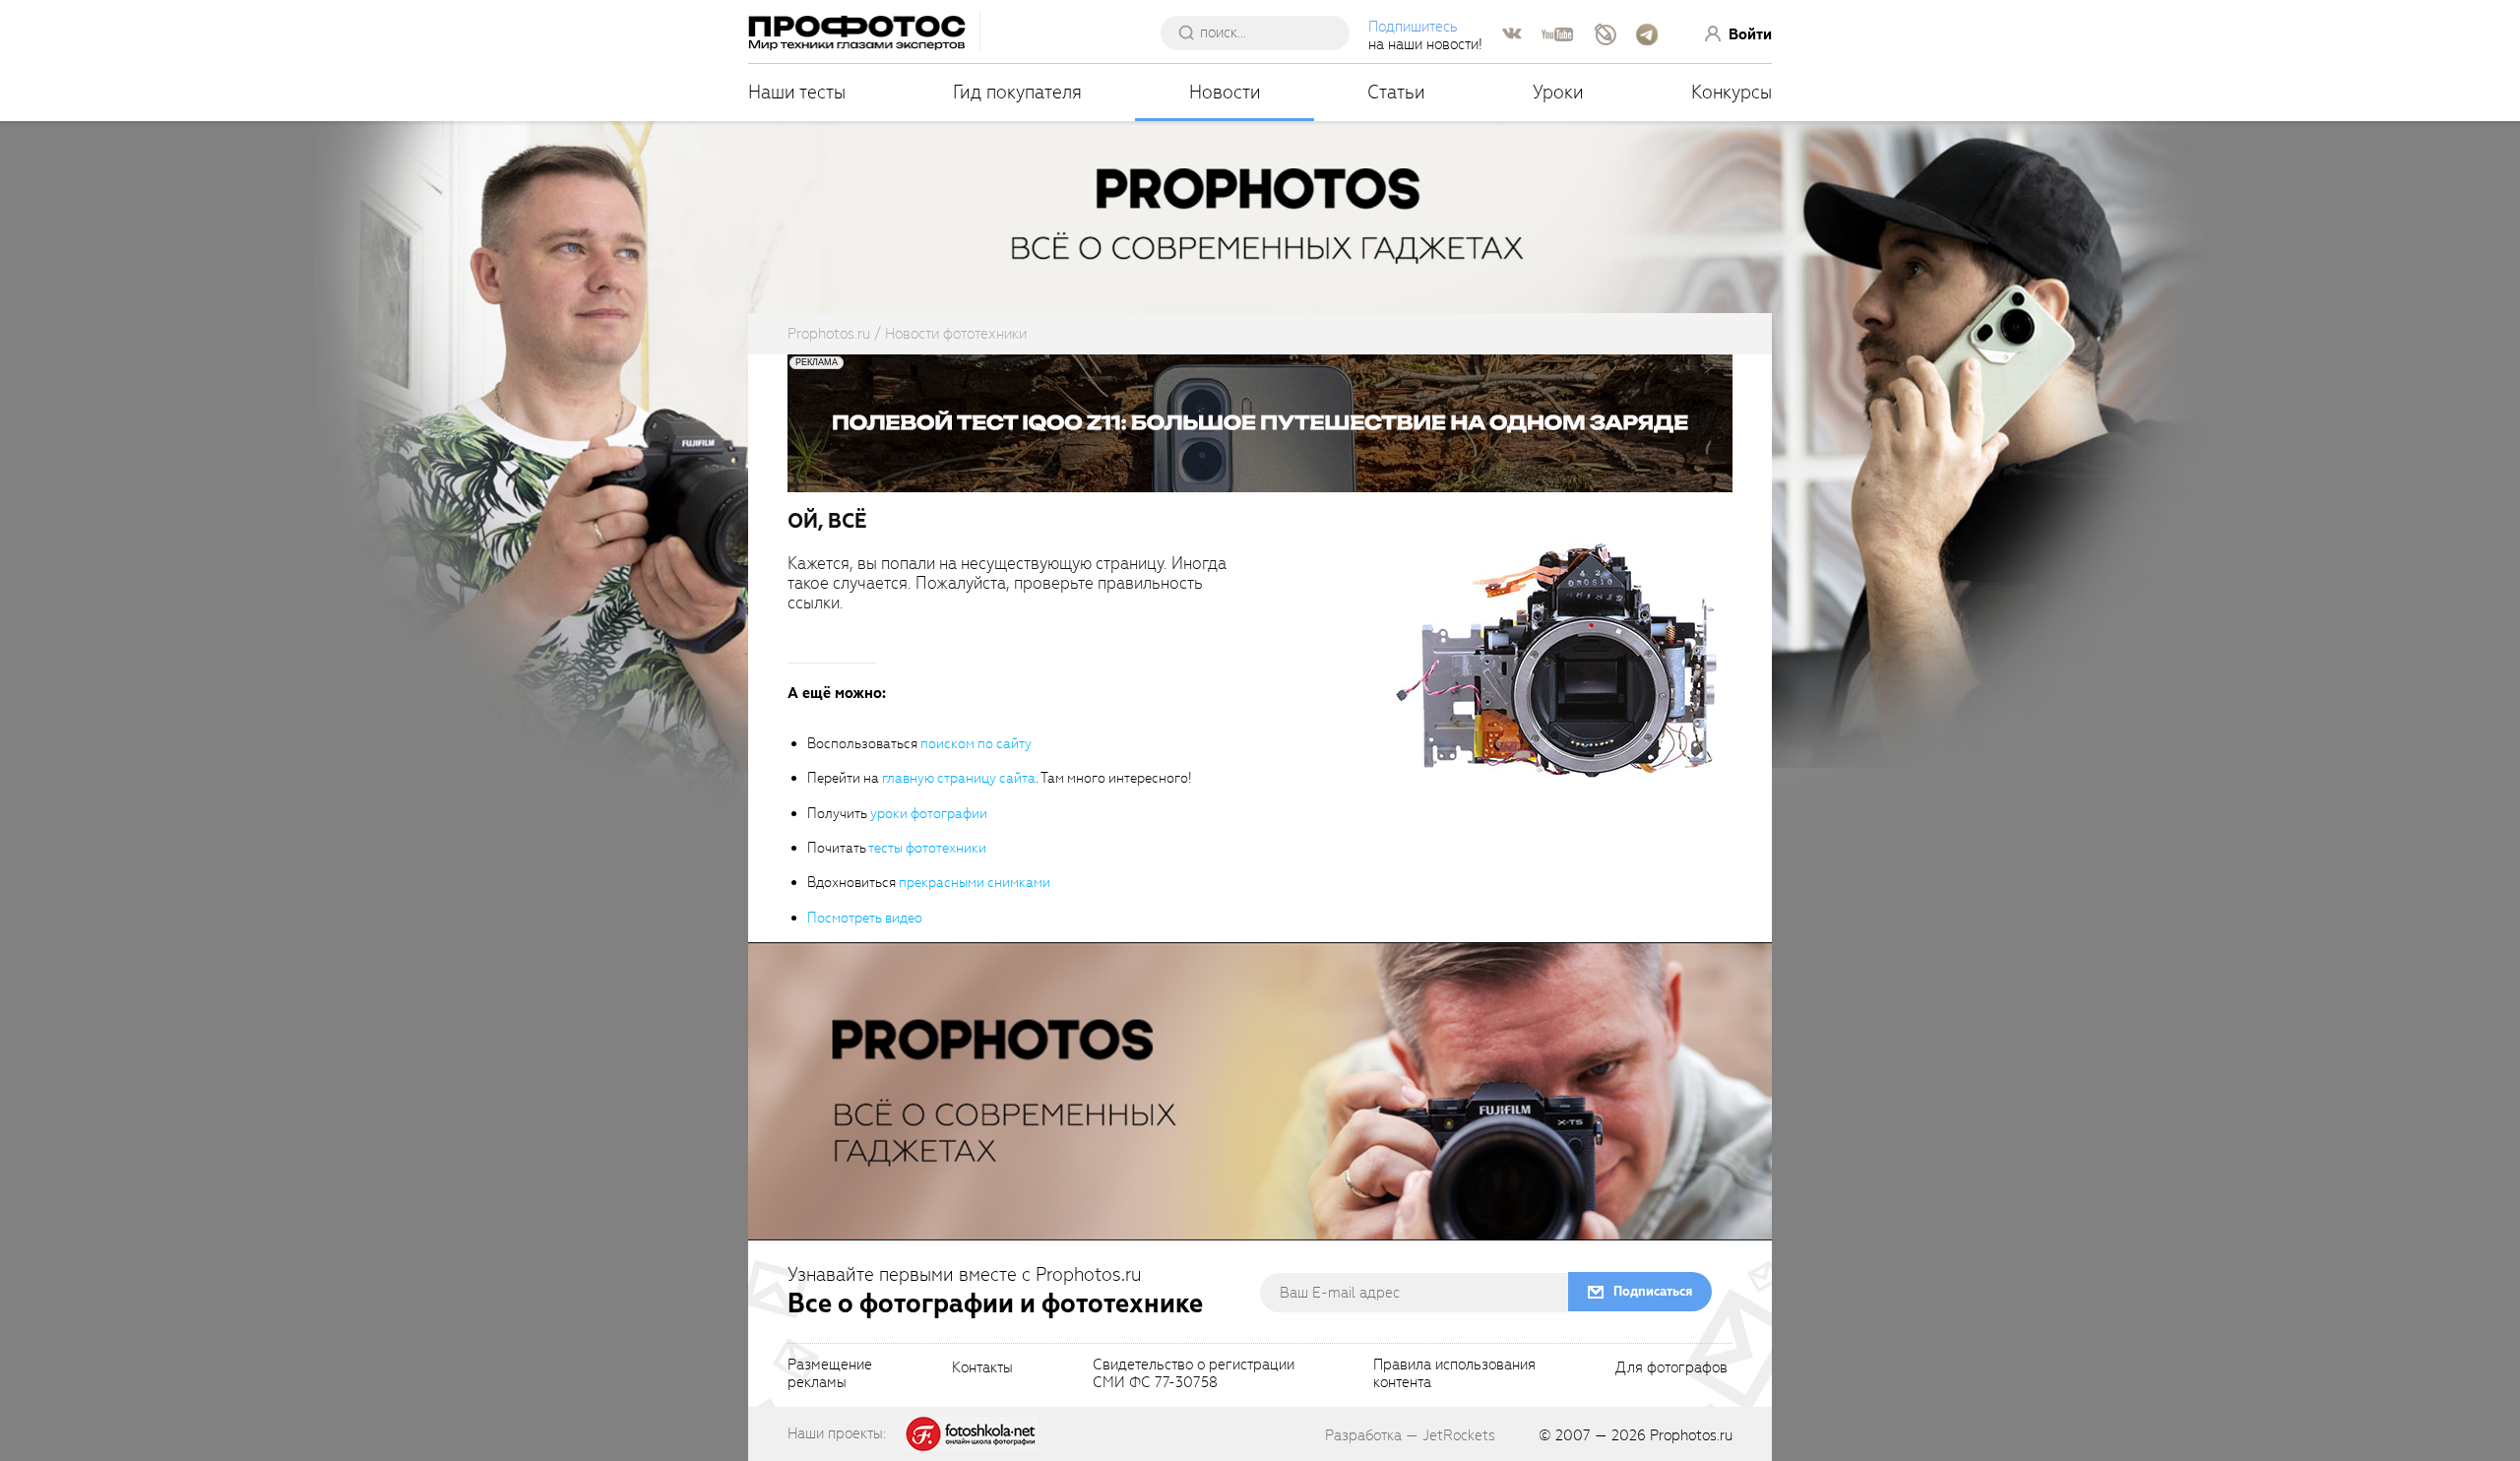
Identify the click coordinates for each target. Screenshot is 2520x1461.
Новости (1225, 92)
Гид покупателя (1017, 92)
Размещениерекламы (830, 1374)
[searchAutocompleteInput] (1262, 32)
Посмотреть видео (865, 918)
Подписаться (1653, 1291)
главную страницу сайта (959, 778)
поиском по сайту (976, 744)
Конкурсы (1732, 92)
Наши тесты (797, 92)
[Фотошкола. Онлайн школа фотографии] (972, 1432)
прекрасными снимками (975, 883)
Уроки (1558, 92)
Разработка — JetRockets (1410, 1435)
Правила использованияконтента (1454, 1374)
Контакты (982, 1368)
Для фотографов (1671, 1368)
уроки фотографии (929, 814)
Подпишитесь (1413, 27)
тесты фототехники (927, 848)
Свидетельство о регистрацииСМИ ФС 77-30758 (1194, 1374)
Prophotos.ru (1691, 1435)
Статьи (1396, 92)
